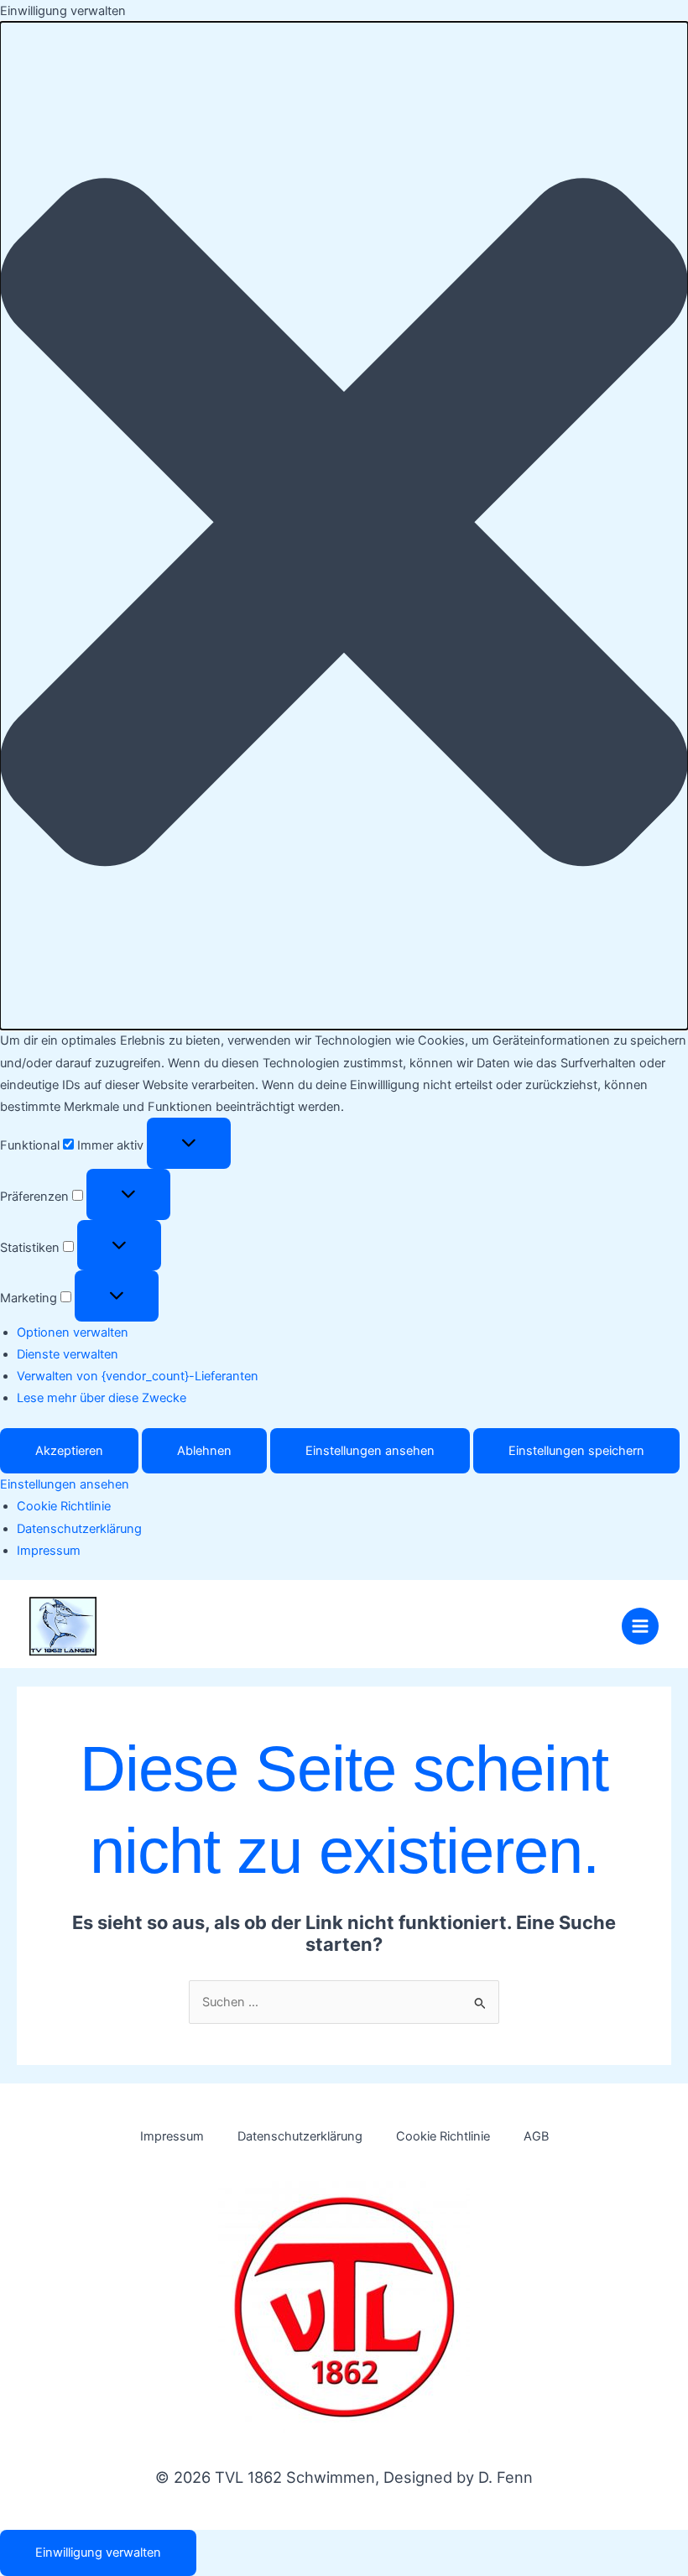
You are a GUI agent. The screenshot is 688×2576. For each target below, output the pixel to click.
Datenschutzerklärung (79, 1529)
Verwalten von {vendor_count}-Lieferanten (138, 1376)
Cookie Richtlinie (64, 1506)
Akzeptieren (69, 1451)
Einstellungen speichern (576, 1451)
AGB (536, 2136)
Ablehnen (204, 1451)
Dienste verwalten (68, 1354)
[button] (344, 526)
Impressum (49, 1551)
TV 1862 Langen (213, 1618)
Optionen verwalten (73, 1332)
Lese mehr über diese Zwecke (102, 1398)
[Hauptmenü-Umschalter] (640, 1626)
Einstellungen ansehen (370, 1451)
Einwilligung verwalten (98, 2553)
